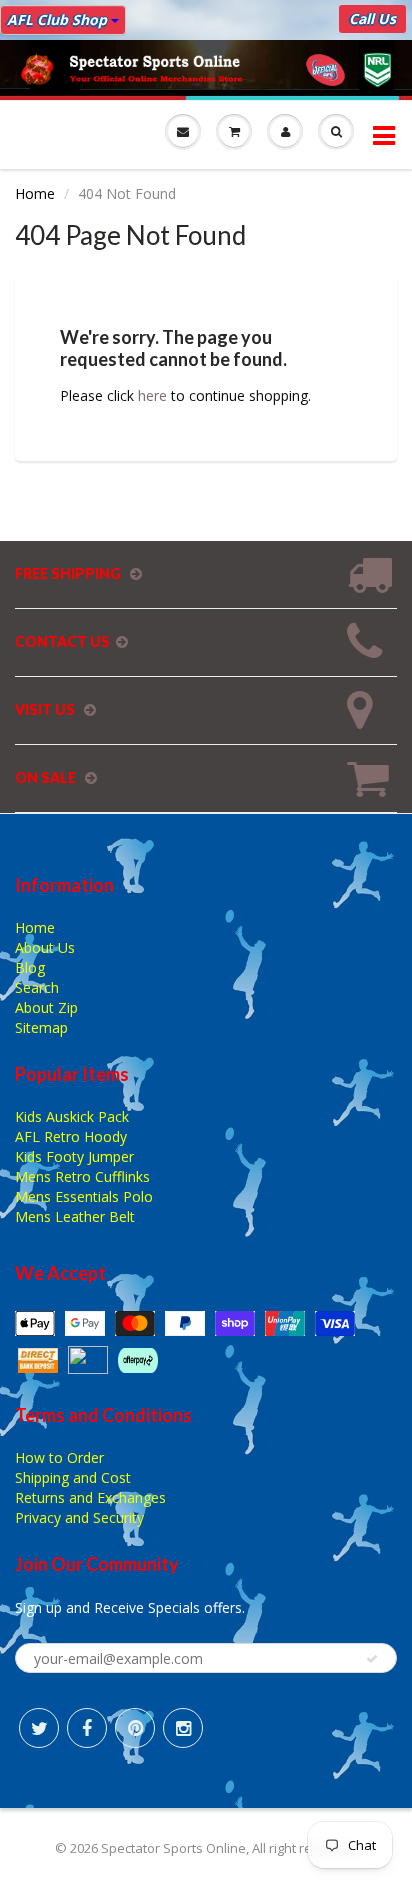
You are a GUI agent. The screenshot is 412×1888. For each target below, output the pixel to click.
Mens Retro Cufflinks (82, 1176)
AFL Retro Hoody (71, 1136)
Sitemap (41, 1027)
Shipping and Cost (73, 1477)
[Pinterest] (135, 1728)
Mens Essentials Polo (84, 1196)
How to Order (59, 1457)
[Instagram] (183, 1728)
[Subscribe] (372, 1659)
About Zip (46, 1007)
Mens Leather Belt (75, 1216)
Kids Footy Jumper (74, 1156)
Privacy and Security (79, 1517)
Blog (30, 967)
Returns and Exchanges (90, 1497)
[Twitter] (39, 1728)
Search (37, 987)
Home (35, 193)
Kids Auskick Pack (72, 1116)
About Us (45, 947)
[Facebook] (87, 1728)
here (152, 395)
